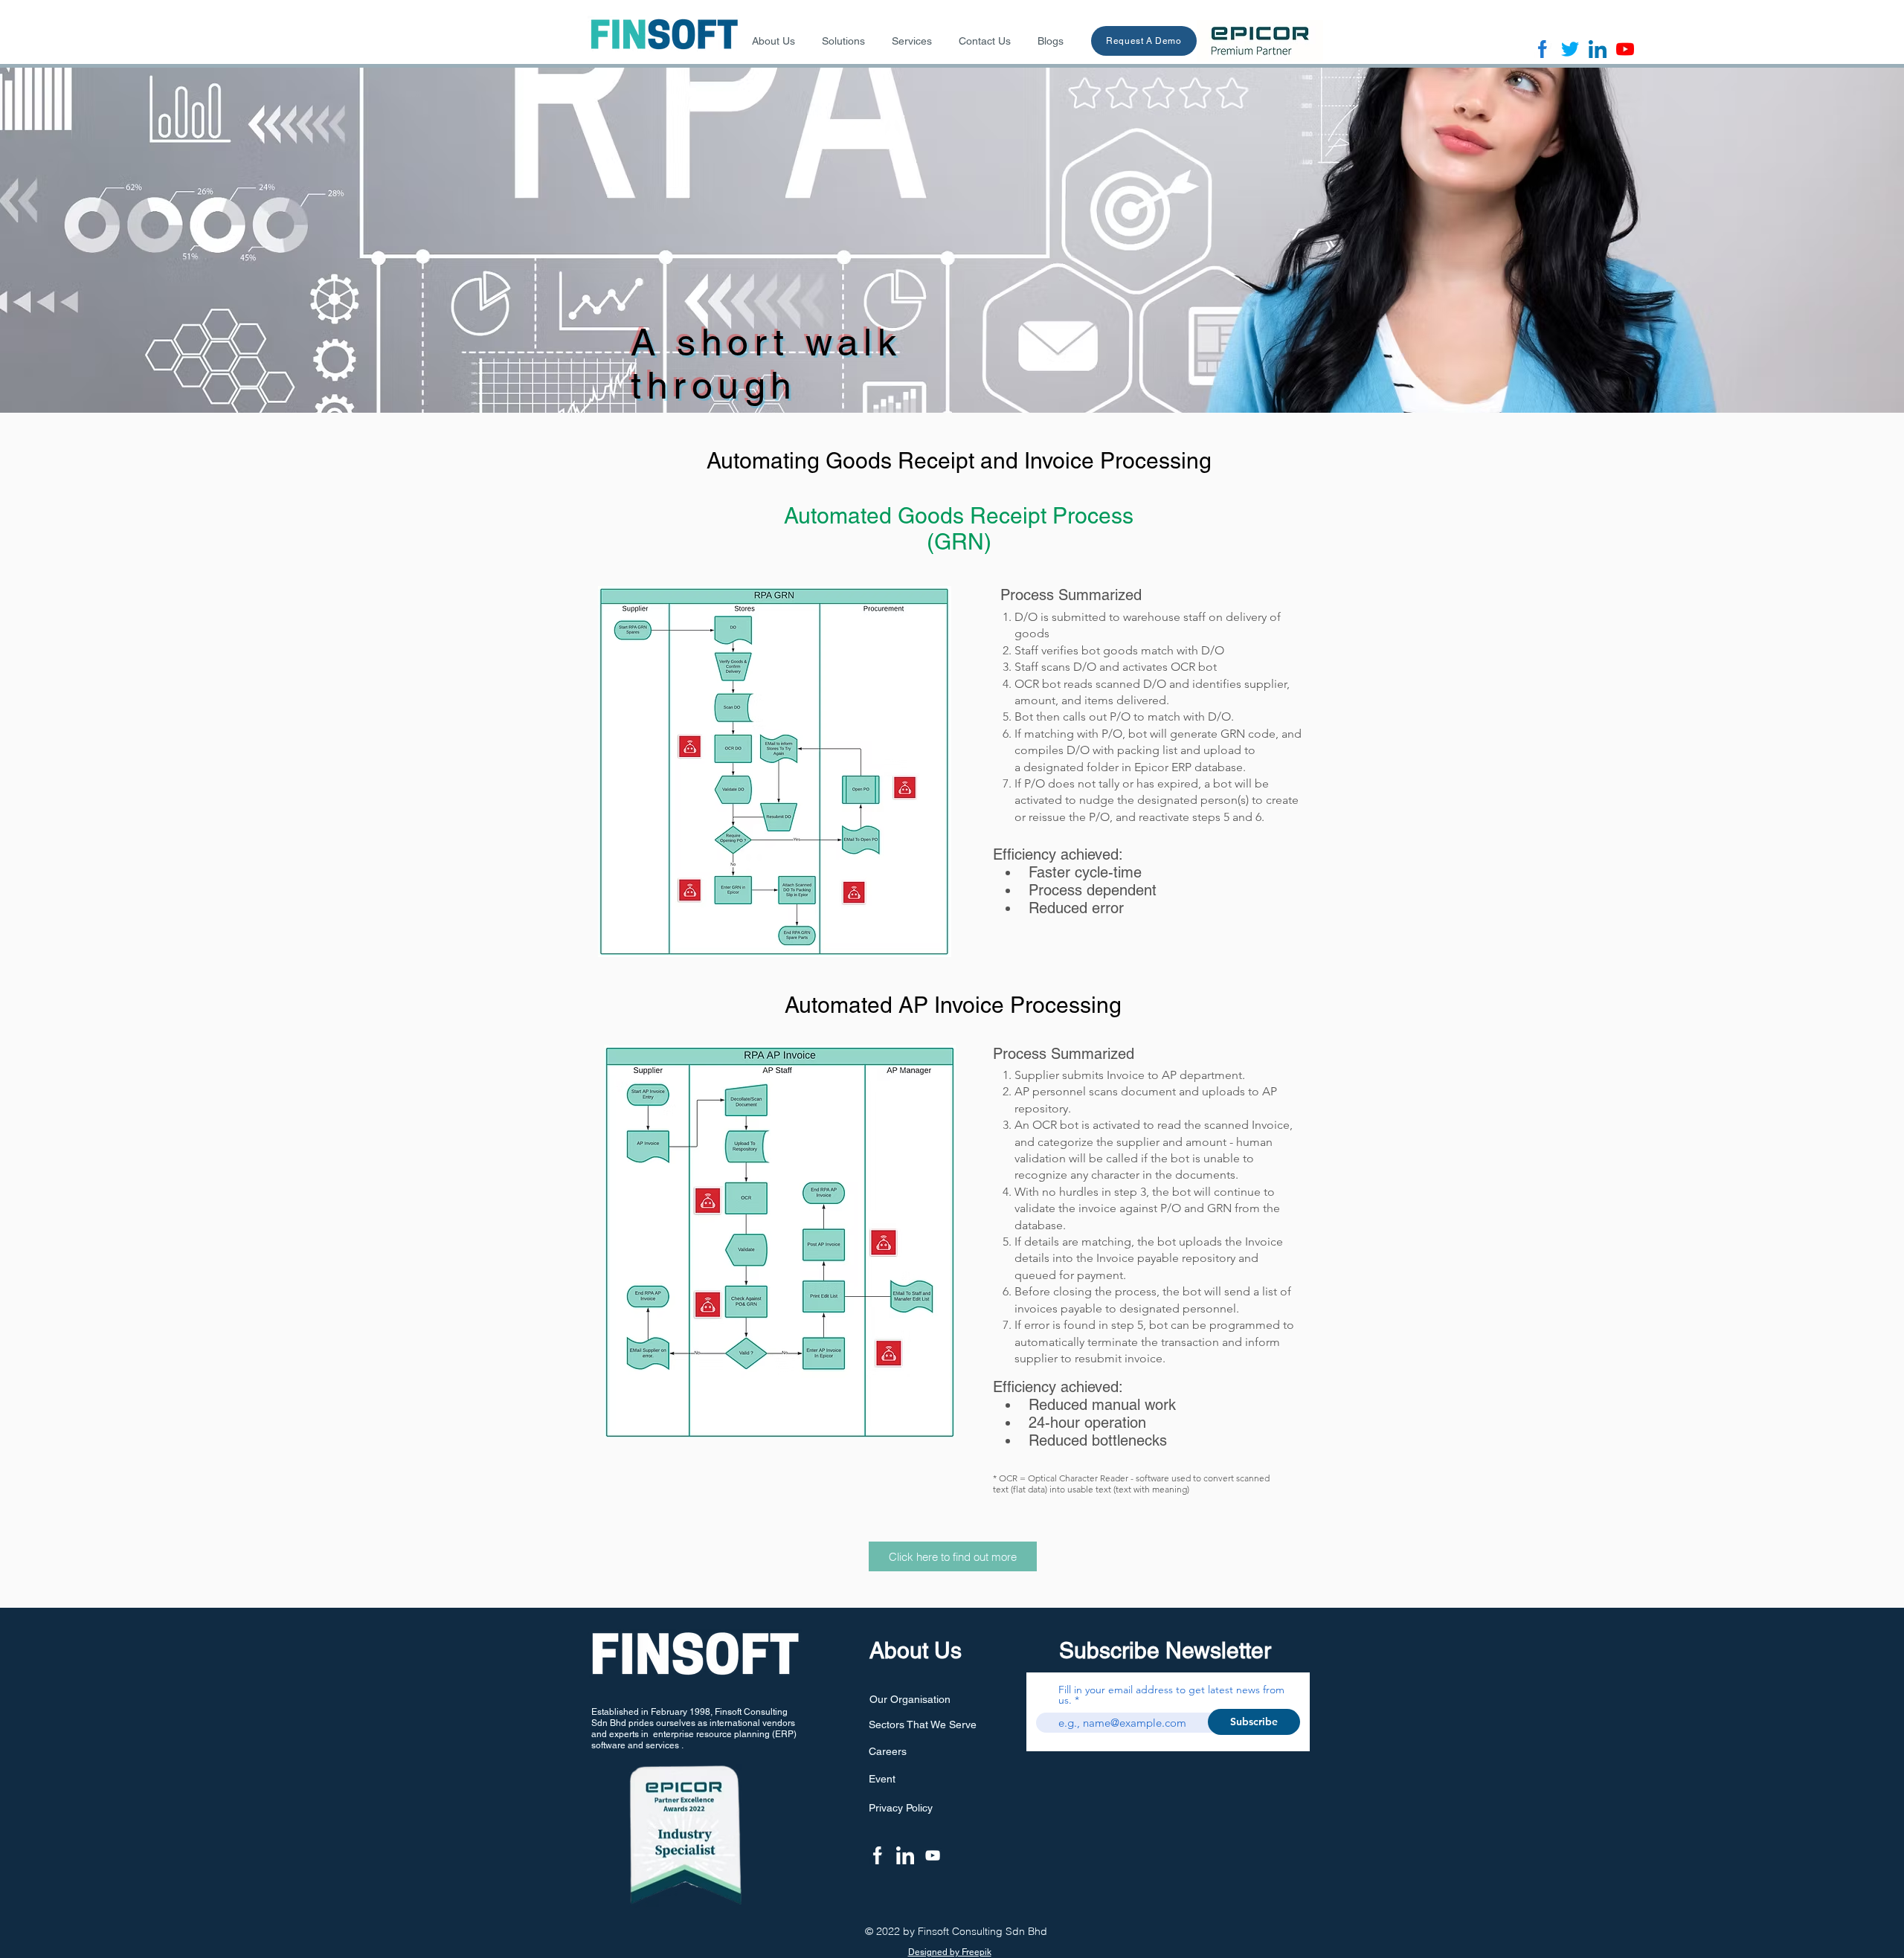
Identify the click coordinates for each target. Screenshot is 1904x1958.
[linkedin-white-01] (905, 1855)
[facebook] (1543, 49)
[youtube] (1625, 49)
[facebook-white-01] (878, 1855)
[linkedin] (1598, 49)
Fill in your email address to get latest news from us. (1171, 1695)
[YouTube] (933, 1855)
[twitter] (1570, 49)
